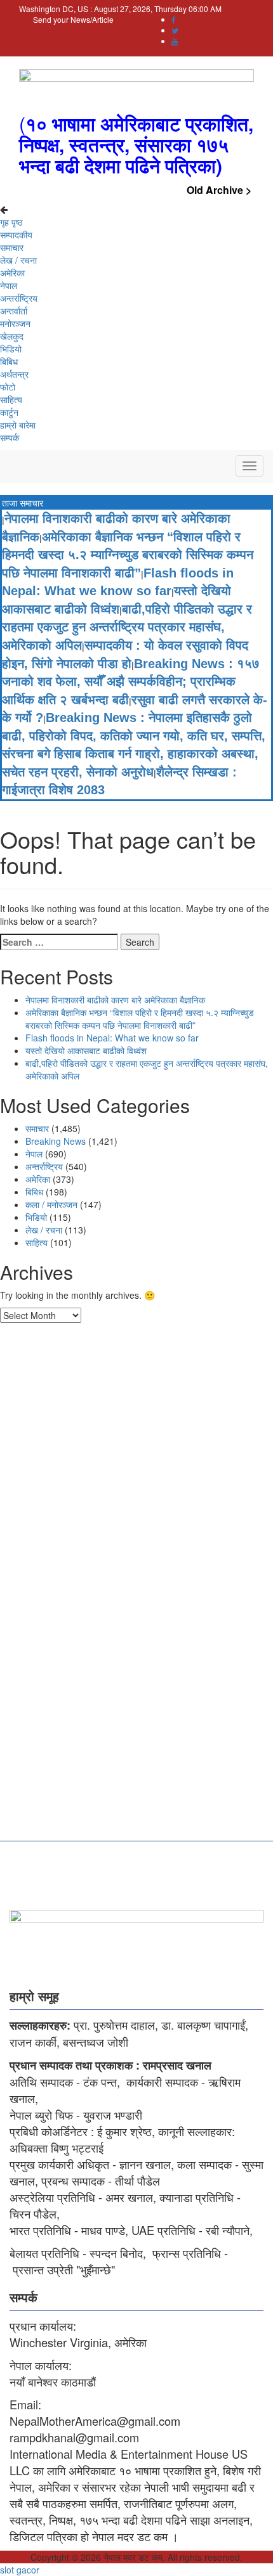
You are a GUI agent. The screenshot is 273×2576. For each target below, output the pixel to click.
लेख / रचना (18, 260)
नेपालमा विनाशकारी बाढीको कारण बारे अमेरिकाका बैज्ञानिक (115, 1000)
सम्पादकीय (16, 235)
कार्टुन (9, 412)
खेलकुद (12, 336)
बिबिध (9, 361)
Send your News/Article (73, 19)
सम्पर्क (10, 437)
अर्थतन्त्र (14, 374)
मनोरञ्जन (15, 323)
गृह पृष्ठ (11, 222)
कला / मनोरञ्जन (51, 1204)
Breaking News (56, 1141)
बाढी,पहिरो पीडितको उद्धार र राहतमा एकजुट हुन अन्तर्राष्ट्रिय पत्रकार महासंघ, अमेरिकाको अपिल (127, 627)
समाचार (12, 247)
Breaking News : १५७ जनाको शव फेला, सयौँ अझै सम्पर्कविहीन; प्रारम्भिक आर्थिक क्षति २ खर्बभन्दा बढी (131, 682)
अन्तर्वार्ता (14, 311)
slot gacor (20, 2570)
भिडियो (11, 349)
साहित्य (11, 399)
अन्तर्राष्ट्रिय (19, 298)
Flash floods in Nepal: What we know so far (112, 1038)
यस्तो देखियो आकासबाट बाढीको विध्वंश (86, 1050)
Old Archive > (219, 190)
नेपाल (9, 285)
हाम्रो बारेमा (18, 425)
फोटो (8, 387)
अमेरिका (12, 273)
